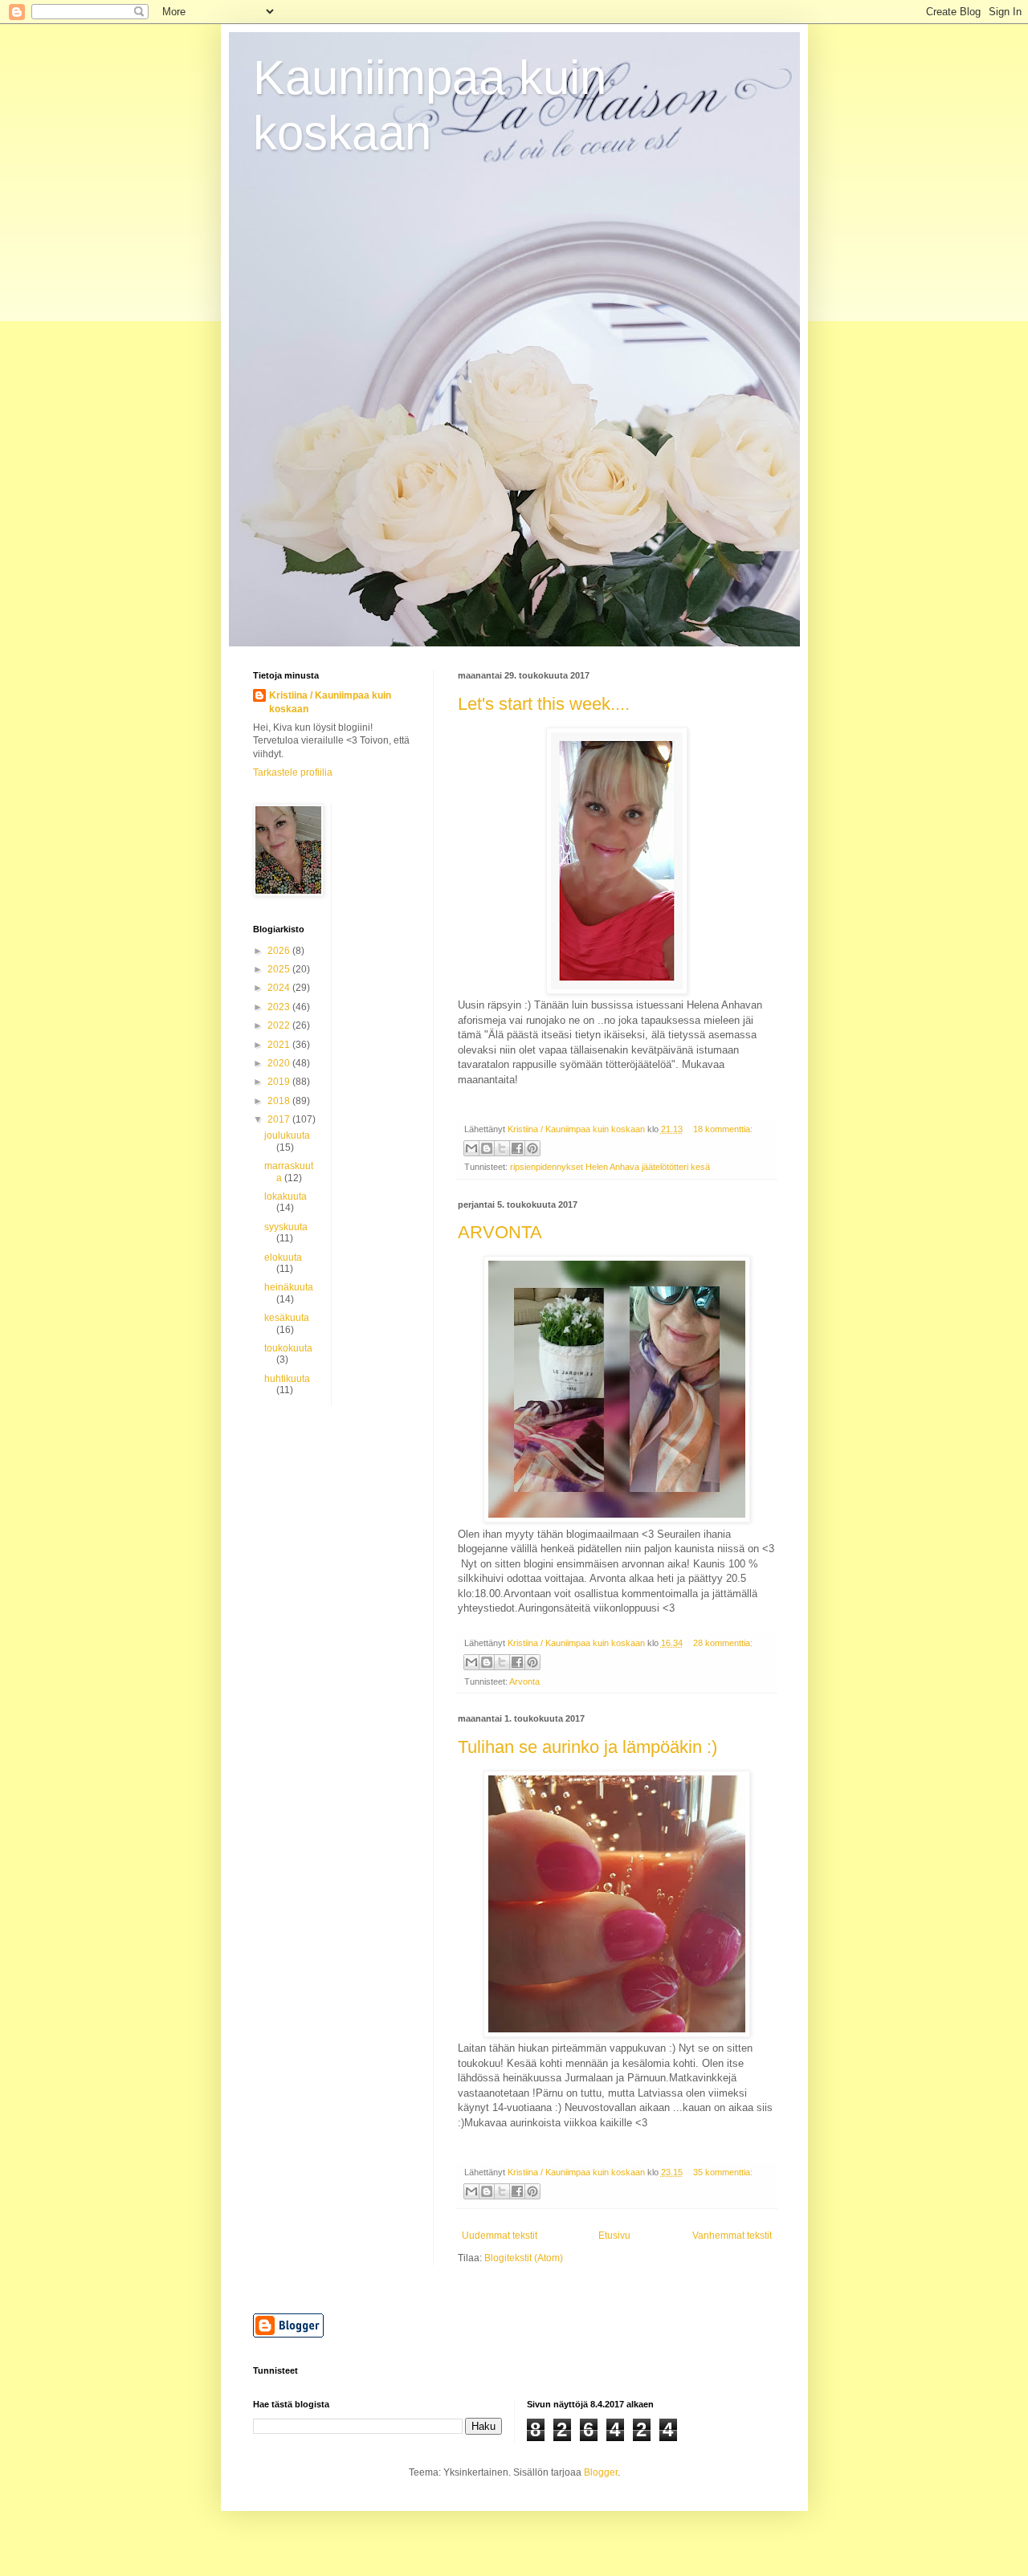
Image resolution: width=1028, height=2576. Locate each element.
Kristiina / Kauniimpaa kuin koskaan (330, 702)
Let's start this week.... (544, 704)
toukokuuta (288, 1348)
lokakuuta (286, 1196)
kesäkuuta (287, 1318)
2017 (280, 1119)
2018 (280, 1101)
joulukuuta (287, 1135)
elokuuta (283, 1257)
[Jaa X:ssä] (502, 1148)
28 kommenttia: (723, 1643)
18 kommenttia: (723, 1129)
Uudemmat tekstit (500, 2236)
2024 (280, 988)
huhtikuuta (287, 1379)
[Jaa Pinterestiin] (532, 1148)
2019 (280, 1082)
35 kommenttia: (723, 2172)
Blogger (601, 2472)
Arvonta (524, 1681)
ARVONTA (500, 1232)
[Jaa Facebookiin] (517, 1148)
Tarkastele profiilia (293, 772)
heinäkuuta (289, 1287)
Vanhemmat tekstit (732, 2236)
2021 (280, 1045)
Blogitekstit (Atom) (524, 2258)
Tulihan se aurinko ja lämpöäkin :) (587, 1747)
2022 (280, 1025)
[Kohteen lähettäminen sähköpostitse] (471, 1148)
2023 (280, 1007)
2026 (280, 951)
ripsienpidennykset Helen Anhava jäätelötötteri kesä (610, 1167)
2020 (280, 1063)
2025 (280, 969)
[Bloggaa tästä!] (487, 1148)
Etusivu (614, 2236)
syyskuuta (286, 1227)
